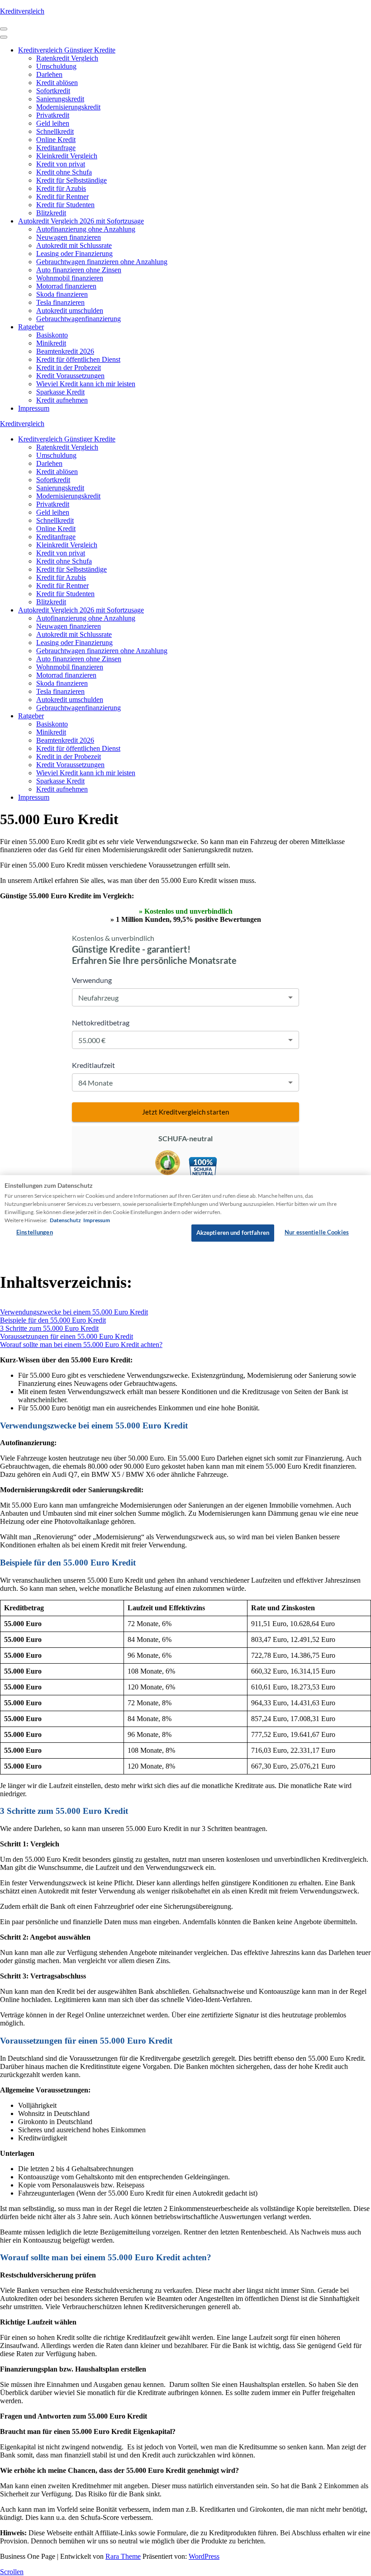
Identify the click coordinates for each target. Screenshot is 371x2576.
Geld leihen (53, 123)
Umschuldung (56, 66)
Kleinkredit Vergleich (67, 156)
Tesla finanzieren (60, 302)
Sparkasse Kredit (60, 392)
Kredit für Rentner (62, 197)
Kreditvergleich (22, 11)
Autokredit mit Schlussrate (74, 245)
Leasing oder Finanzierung (74, 254)
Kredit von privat (61, 164)
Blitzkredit (51, 213)
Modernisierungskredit (68, 107)
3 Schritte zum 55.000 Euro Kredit (49, 1328)
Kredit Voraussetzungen (70, 376)
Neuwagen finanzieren (69, 237)
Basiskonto (52, 335)
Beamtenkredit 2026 (65, 351)
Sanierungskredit (60, 99)
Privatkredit (53, 115)
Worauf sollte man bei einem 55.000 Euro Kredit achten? (81, 1345)
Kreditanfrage (56, 148)
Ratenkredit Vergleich (67, 58)
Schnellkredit (55, 131)
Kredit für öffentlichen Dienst (78, 359)
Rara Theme (123, 2556)
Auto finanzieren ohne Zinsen (79, 270)
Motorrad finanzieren (66, 286)
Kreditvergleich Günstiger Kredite (67, 50)
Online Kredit (56, 140)
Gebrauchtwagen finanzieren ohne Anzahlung (102, 262)
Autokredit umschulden (70, 311)
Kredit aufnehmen (62, 400)
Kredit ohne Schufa (64, 172)
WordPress (204, 2556)
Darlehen (49, 74)
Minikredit (51, 343)
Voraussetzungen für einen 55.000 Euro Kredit (67, 1336)
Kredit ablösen (57, 83)
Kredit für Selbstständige (71, 180)
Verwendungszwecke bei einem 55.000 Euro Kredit (74, 1312)
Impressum (34, 408)
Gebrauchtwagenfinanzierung (78, 319)
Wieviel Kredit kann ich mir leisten (86, 384)
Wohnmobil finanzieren (70, 278)
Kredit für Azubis (61, 188)
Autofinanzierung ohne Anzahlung (86, 229)
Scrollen (12, 2572)
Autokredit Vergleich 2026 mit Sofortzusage (81, 221)
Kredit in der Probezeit (69, 368)
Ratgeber (31, 327)
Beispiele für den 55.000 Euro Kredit (53, 1320)
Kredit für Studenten (65, 205)
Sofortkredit (53, 91)
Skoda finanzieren (62, 294)
